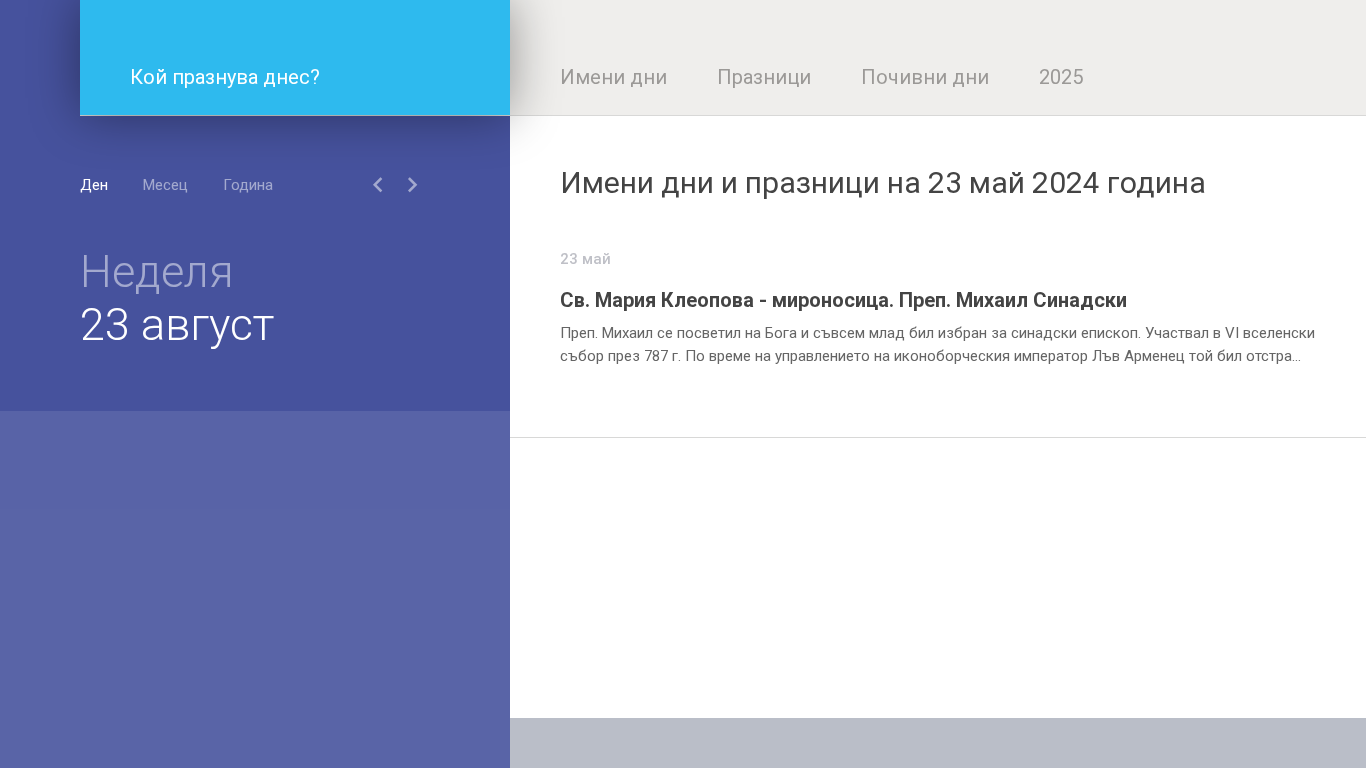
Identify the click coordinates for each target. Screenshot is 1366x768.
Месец (165, 185)
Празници (764, 77)
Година (248, 185)
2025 (1061, 77)
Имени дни (613, 77)
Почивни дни (925, 77)
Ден (94, 185)
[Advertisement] (938, 578)
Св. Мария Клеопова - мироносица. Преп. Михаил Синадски (843, 300)
